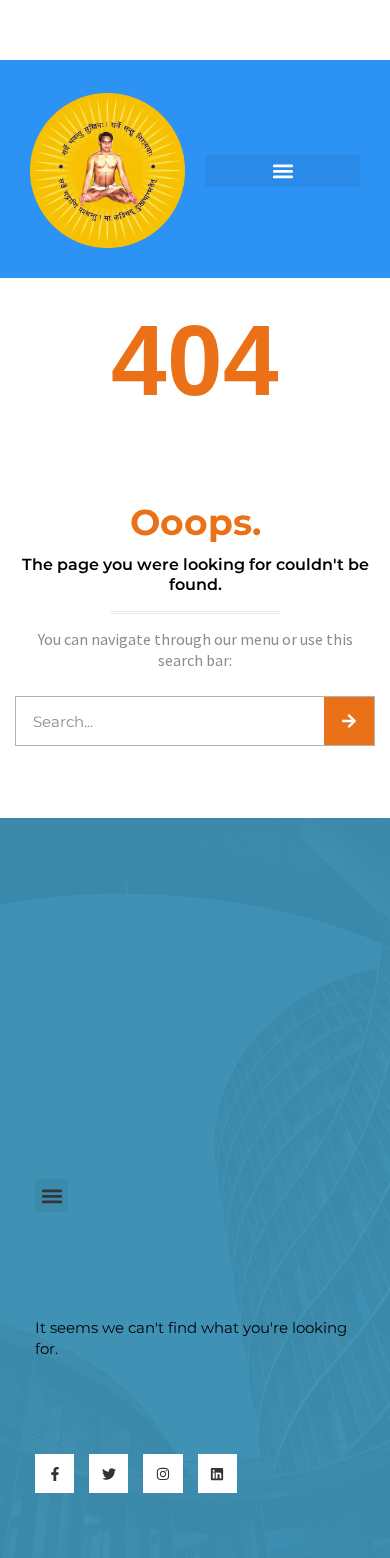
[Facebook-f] (54, 1473)
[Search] (349, 721)
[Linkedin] (217, 1473)
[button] (282, 170)
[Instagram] (162, 1473)
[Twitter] (108, 1473)
